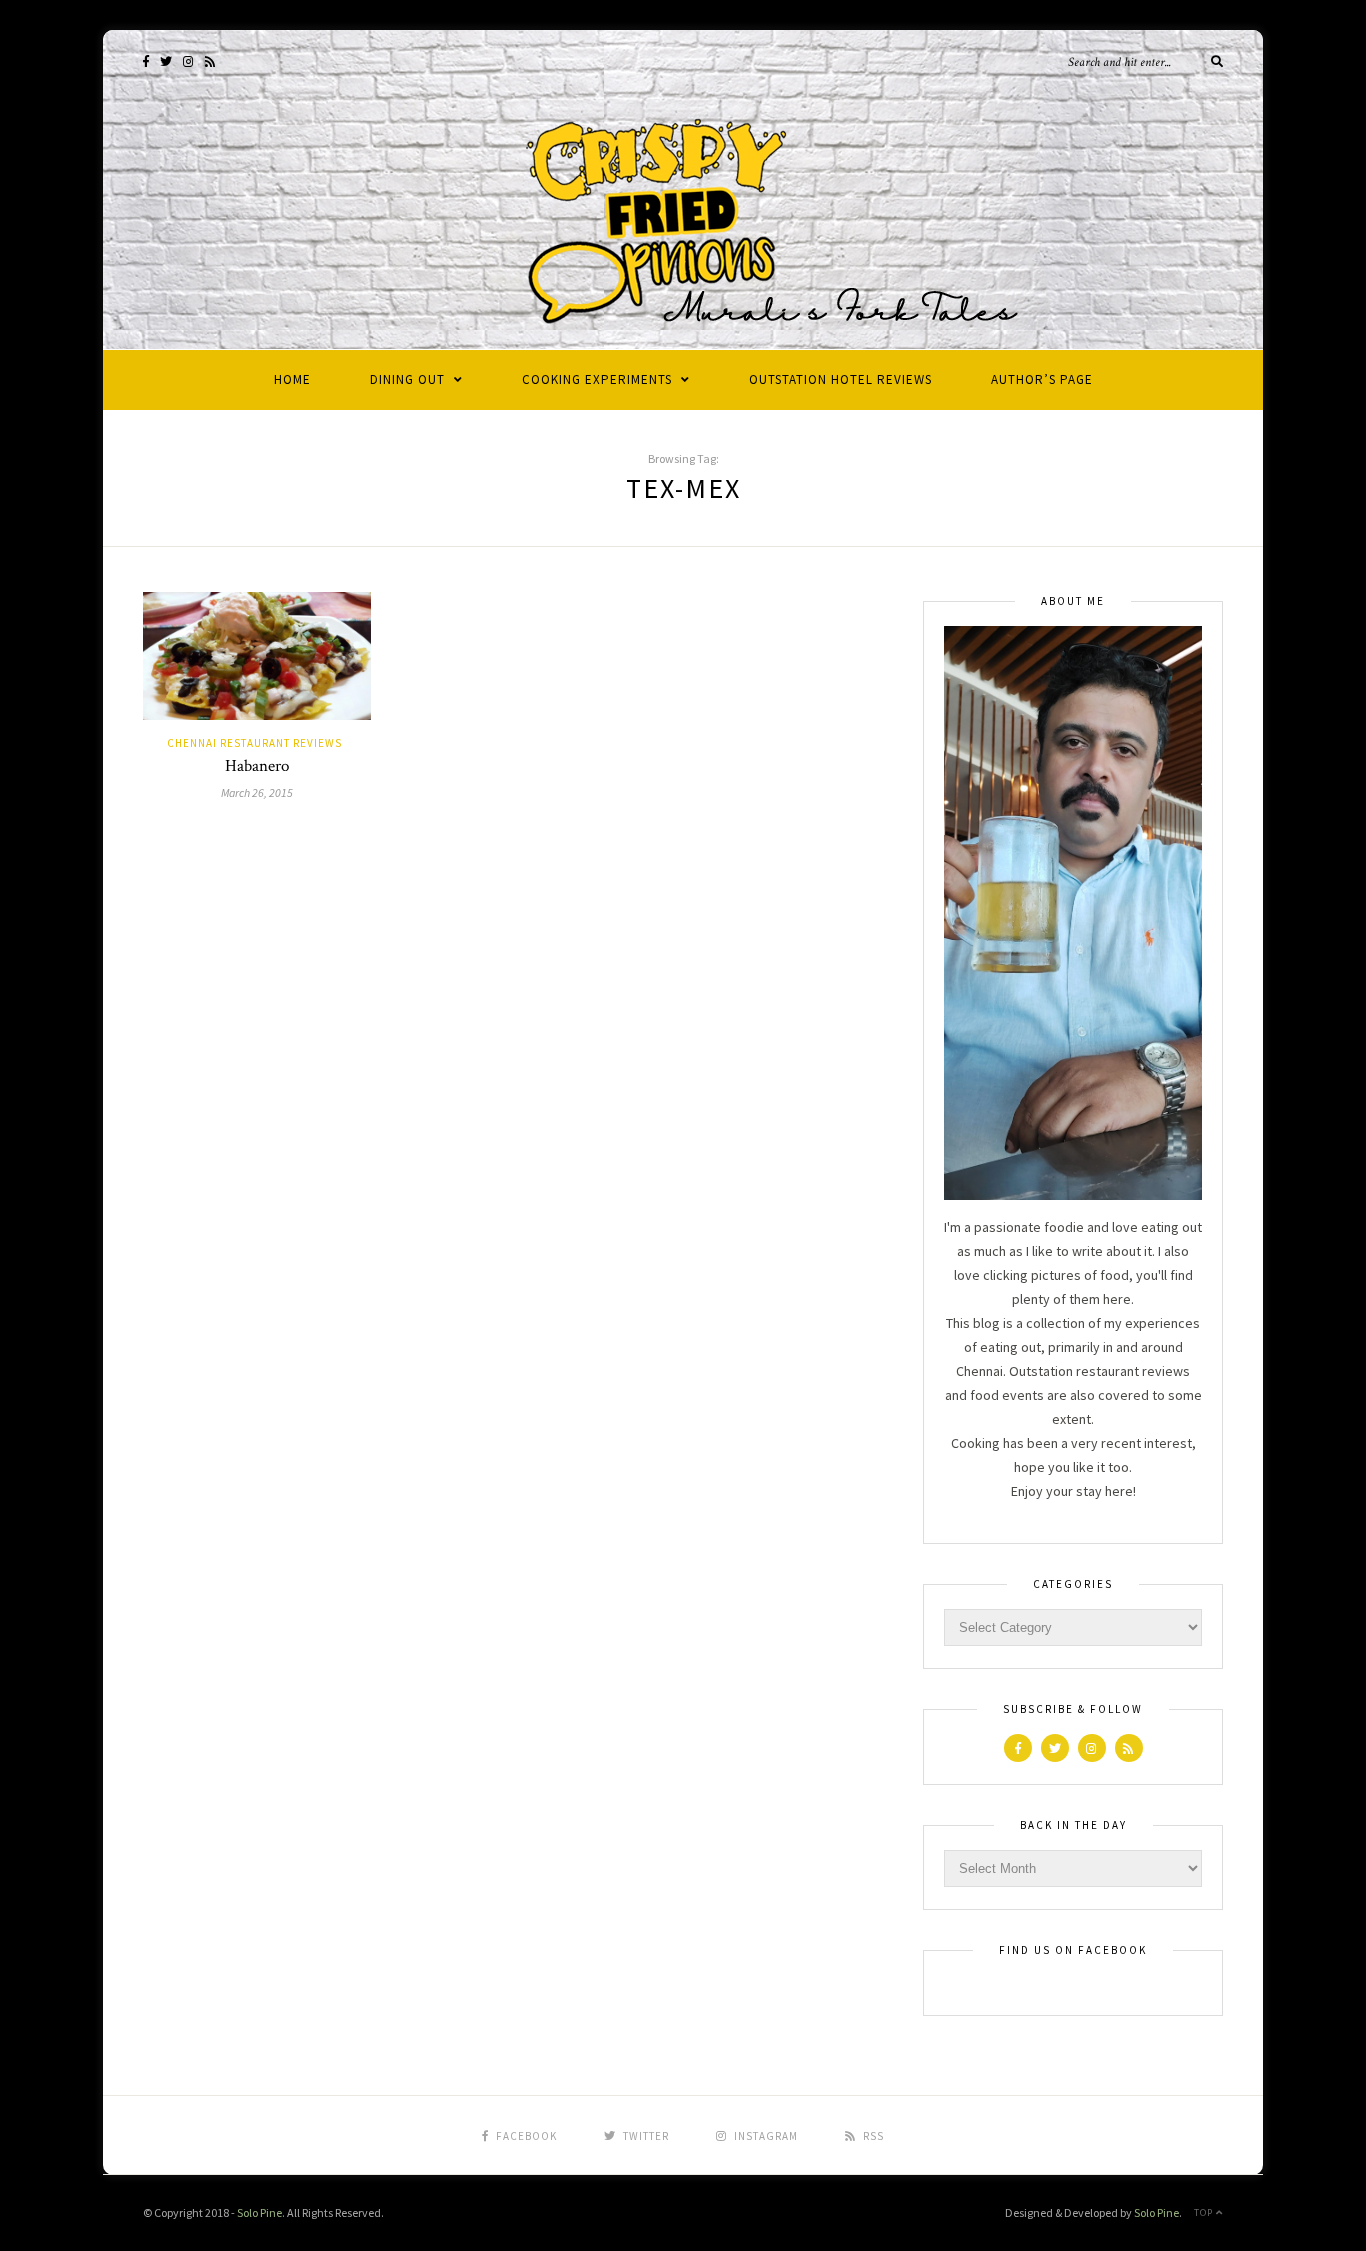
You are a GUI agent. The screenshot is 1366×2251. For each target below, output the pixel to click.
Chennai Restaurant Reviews (254, 743)
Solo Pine (259, 2212)
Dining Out (407, 379)
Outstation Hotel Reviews (840, 379)
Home (292, 379)
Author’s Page (1042, 379)
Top (1205, 2212)
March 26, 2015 (257, 792)
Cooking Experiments (597, 379)
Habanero (257, 766)
